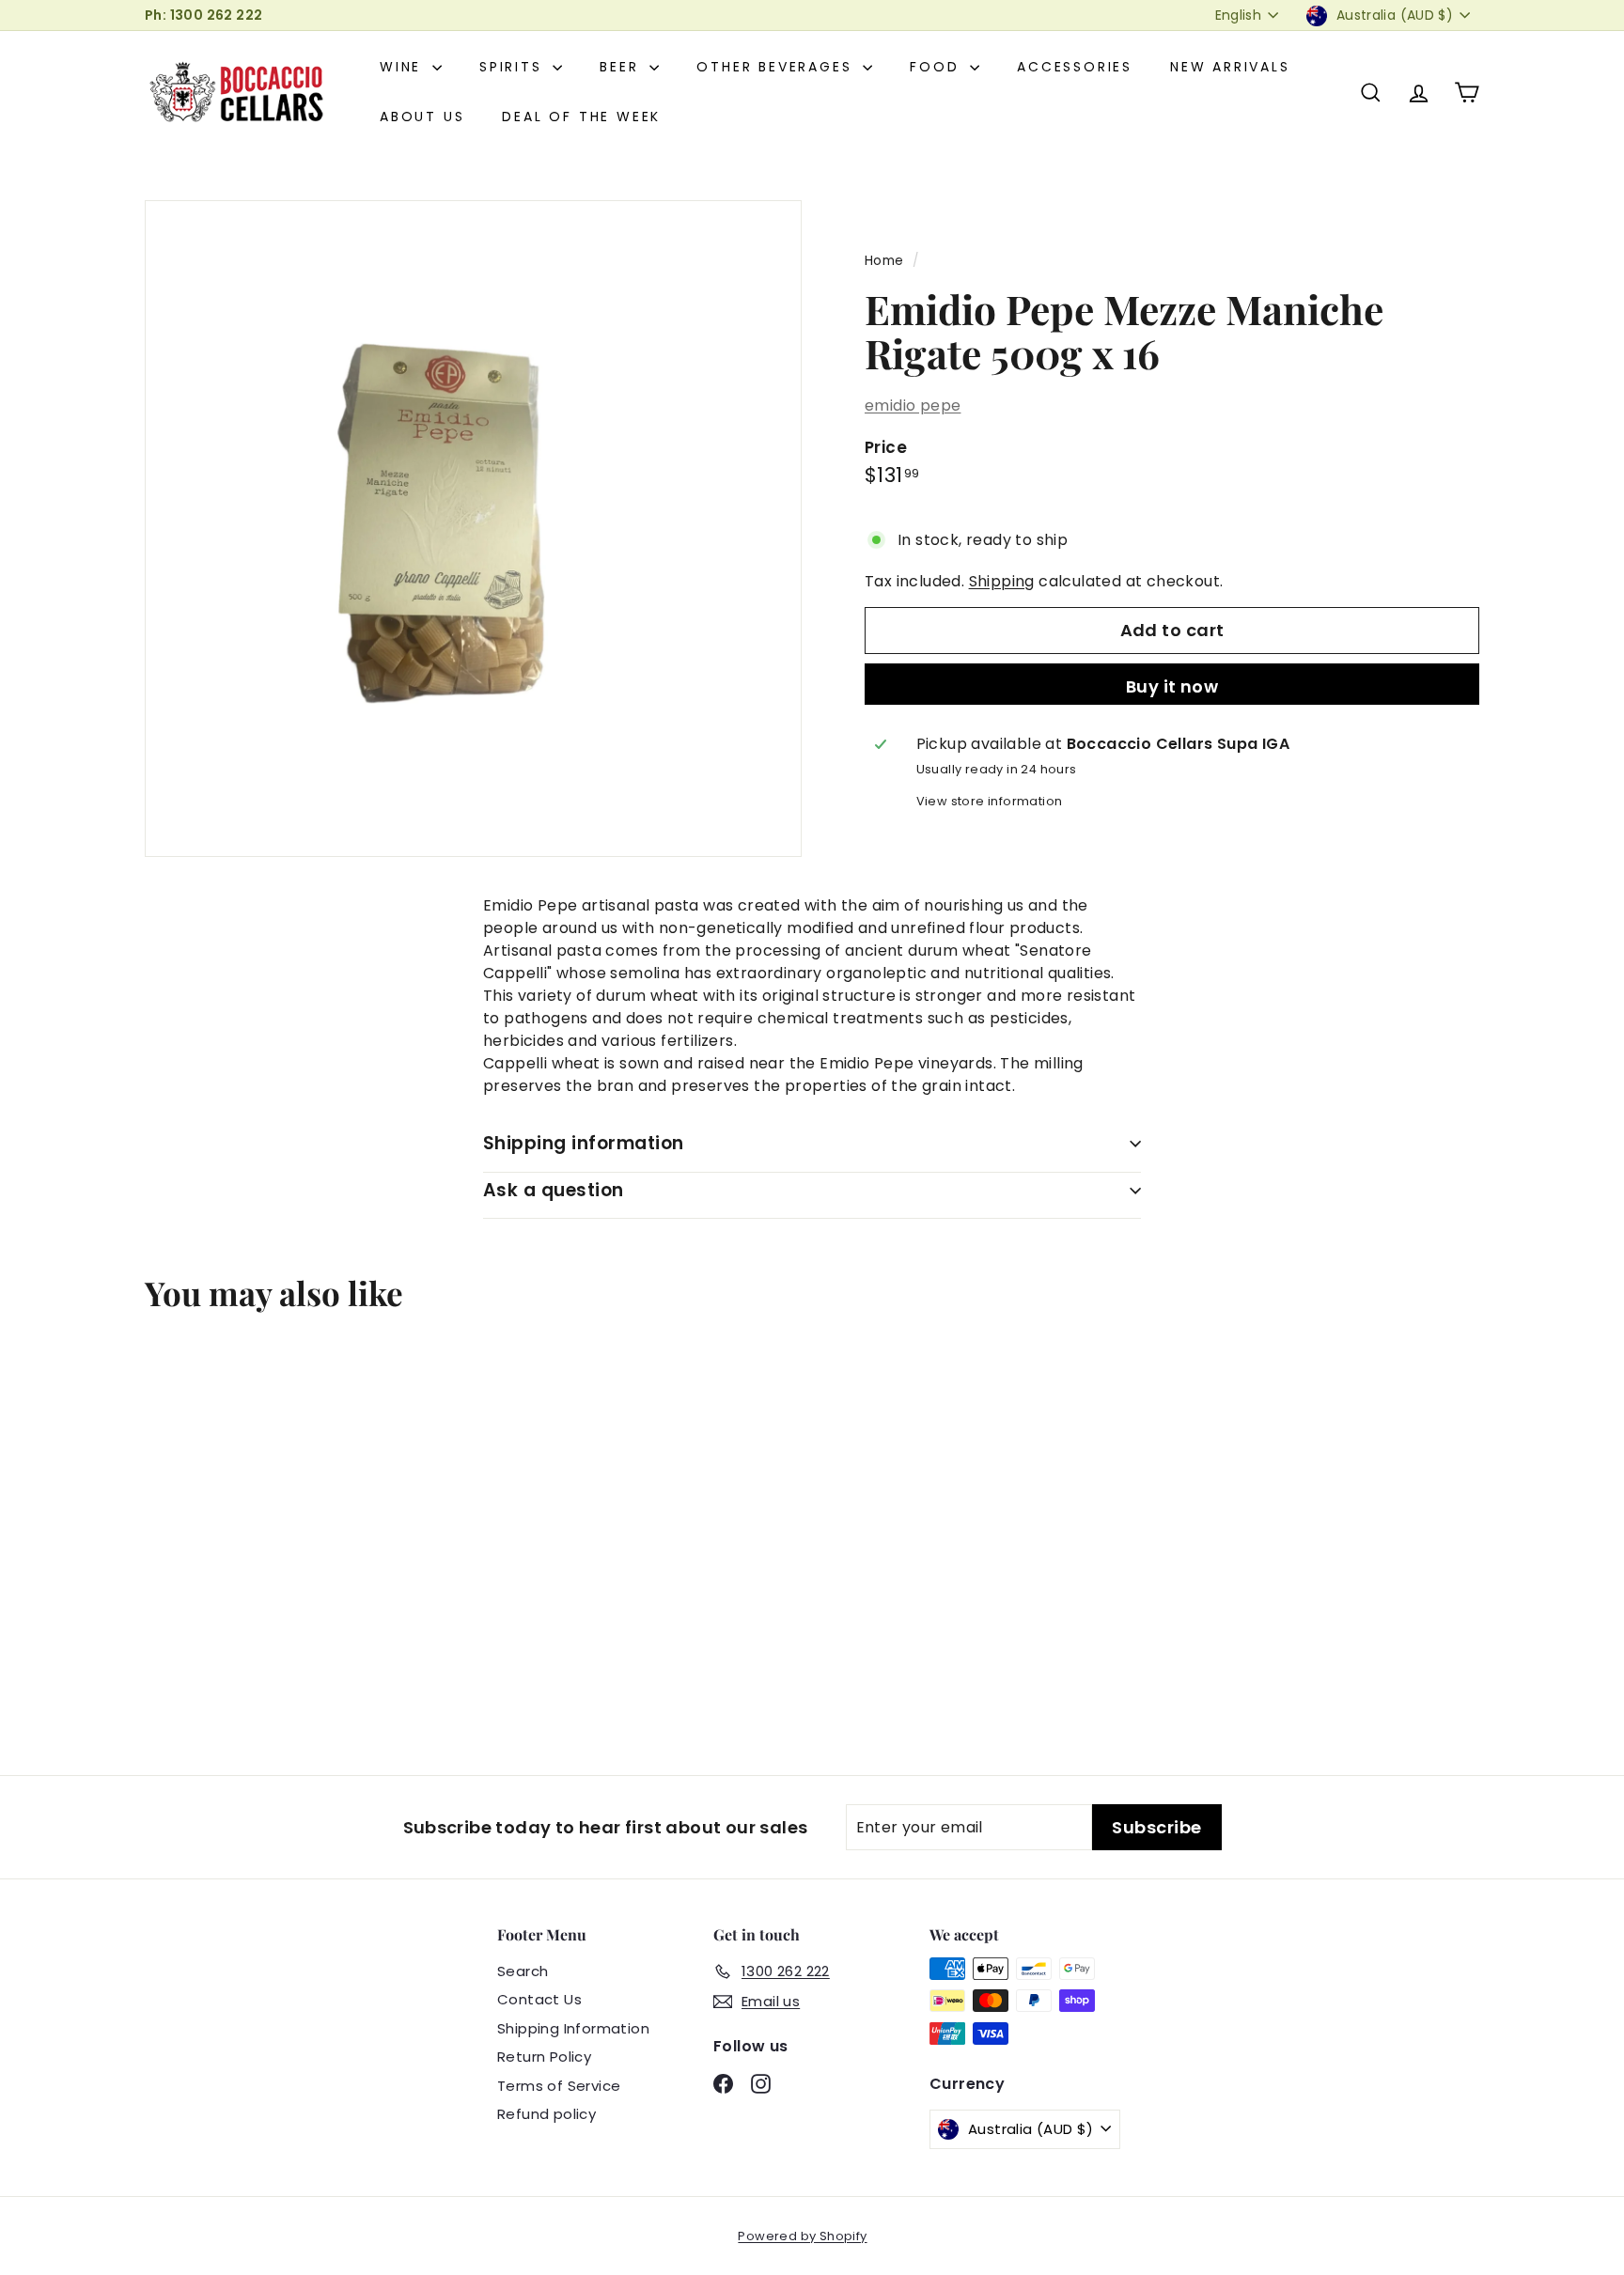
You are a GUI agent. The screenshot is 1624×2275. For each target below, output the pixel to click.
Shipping (1002, 581)
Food (937, 67)
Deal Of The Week (581, 117)
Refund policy (547, 2114)
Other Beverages (777, 67)
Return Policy (544, 2057)
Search (523, 1971)
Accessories (1075, 67)
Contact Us (539, 1999)
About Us (422, 117)
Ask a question (554, 1190)
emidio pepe (913, 405)
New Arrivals (1230, 67)
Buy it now (1172, 686)
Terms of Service (559, 2086)
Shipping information (584, 1143)
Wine (404, 67)
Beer (622, 67)
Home (884, 261)
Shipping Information (573, 2028)
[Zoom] (473, 529)
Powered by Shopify (802, 2236)
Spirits (514, 67)
